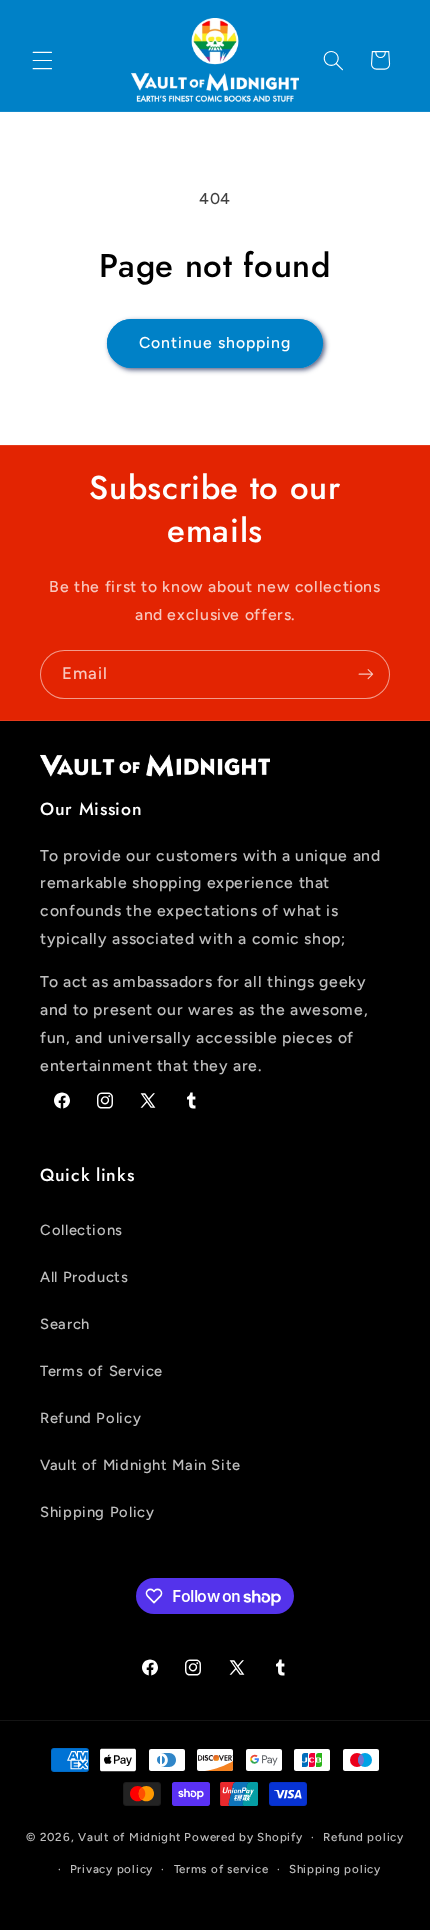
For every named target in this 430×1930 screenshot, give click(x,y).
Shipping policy (335, 1869)
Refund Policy (90, 1418)
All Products (84, 1277)
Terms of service (221, 1869)
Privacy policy (111, 1869)
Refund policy (363, 1837)
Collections (81, 1230)
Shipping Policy (97, 1512)
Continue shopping (215, 342)
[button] (42, 60)
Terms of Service (101, 1371)
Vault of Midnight (129, 1837)
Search (65, 1324)
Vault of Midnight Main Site (140, 1465)
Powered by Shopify (243, 1837)
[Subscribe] (366, 674)
